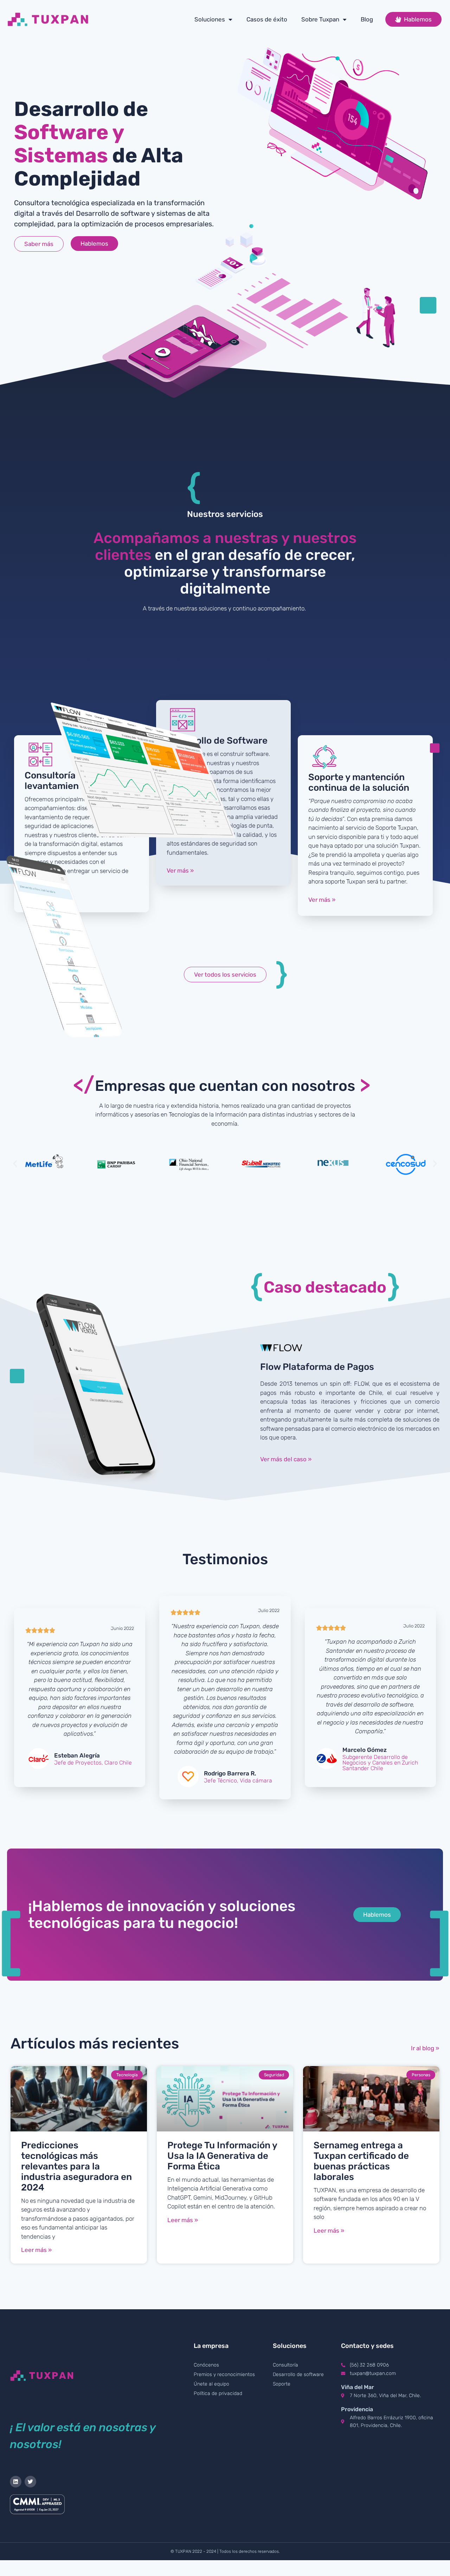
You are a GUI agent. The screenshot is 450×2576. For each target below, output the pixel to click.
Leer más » (36, 2250)
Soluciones (210, 19)
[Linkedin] (16, 2482)
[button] (15, 1164)
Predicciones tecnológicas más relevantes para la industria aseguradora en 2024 (76, 2166)
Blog (367, 19)
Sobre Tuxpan (320, 19)
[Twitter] (30, 2482)
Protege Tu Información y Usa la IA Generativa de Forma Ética (222, 2156)
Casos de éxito (267, 19)
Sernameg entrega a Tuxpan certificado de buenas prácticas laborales (361, 2161)
